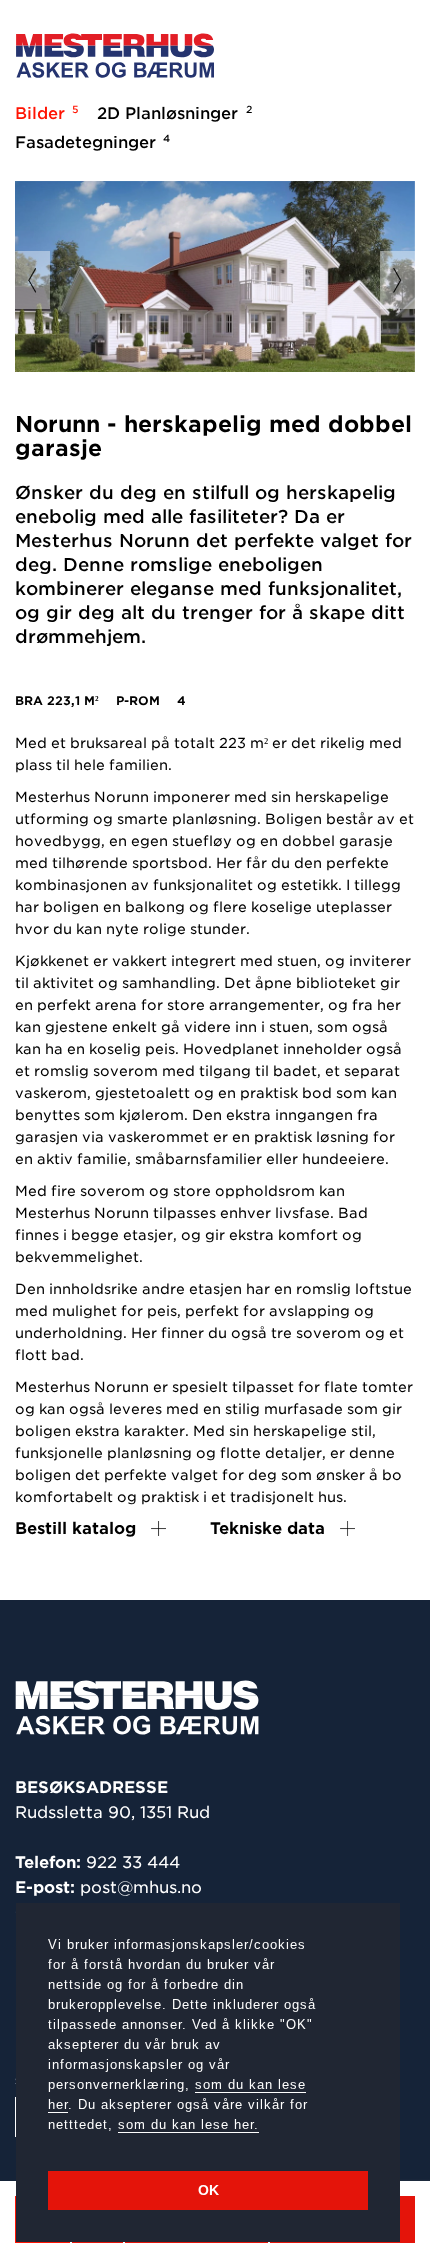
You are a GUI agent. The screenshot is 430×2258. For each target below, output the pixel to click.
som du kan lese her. (188, 2124)
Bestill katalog (75, 1528)
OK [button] (208, 2190)
